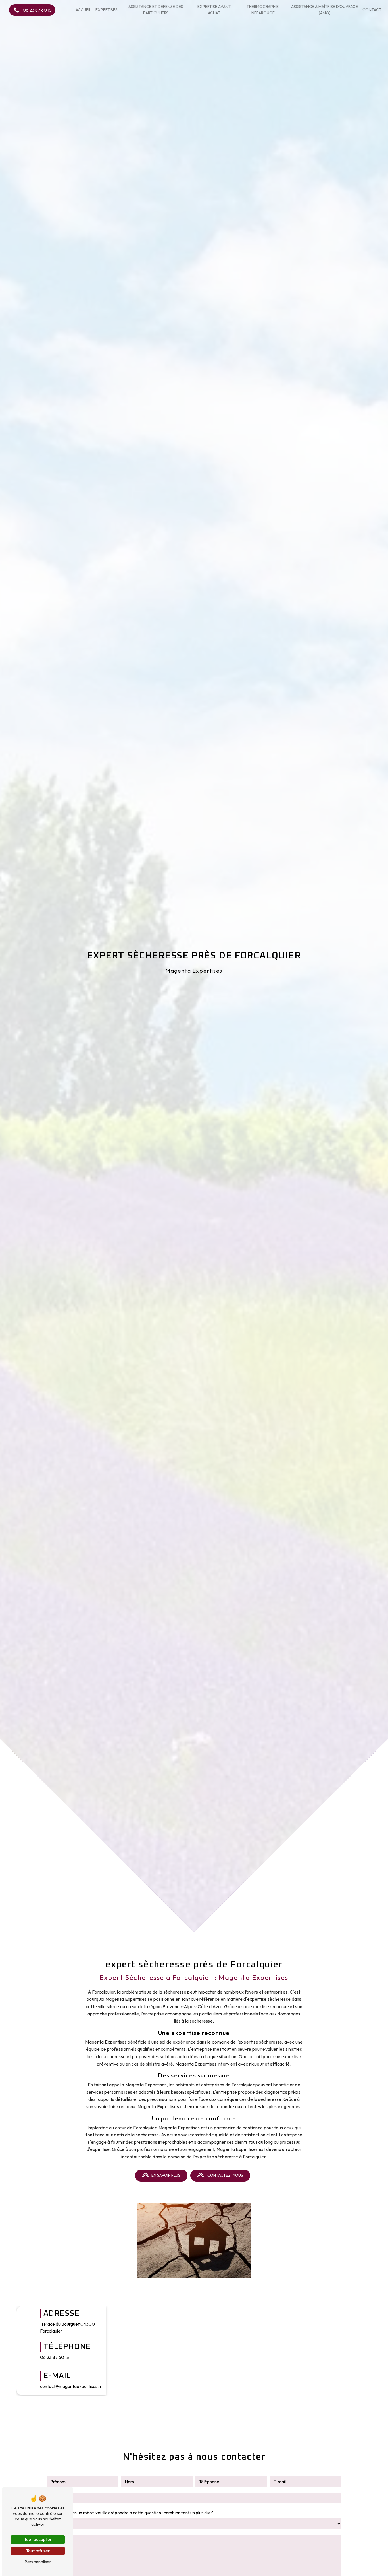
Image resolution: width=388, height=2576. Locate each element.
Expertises (107, 10)
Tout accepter (38, 2539)
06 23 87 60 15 (37, 10)
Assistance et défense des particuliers (156, 10)
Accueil (84, 10)
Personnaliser (38, 2562)
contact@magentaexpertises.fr (71, 2386)
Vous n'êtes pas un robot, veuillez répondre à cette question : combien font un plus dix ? (130, 2513)
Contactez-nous (225, 2175)
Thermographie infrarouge (263, 10)
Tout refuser (38, 2551)
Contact (372, 10)
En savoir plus (166, 2175)
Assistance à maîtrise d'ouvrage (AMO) (325, 10)
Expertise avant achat (214, 10)
